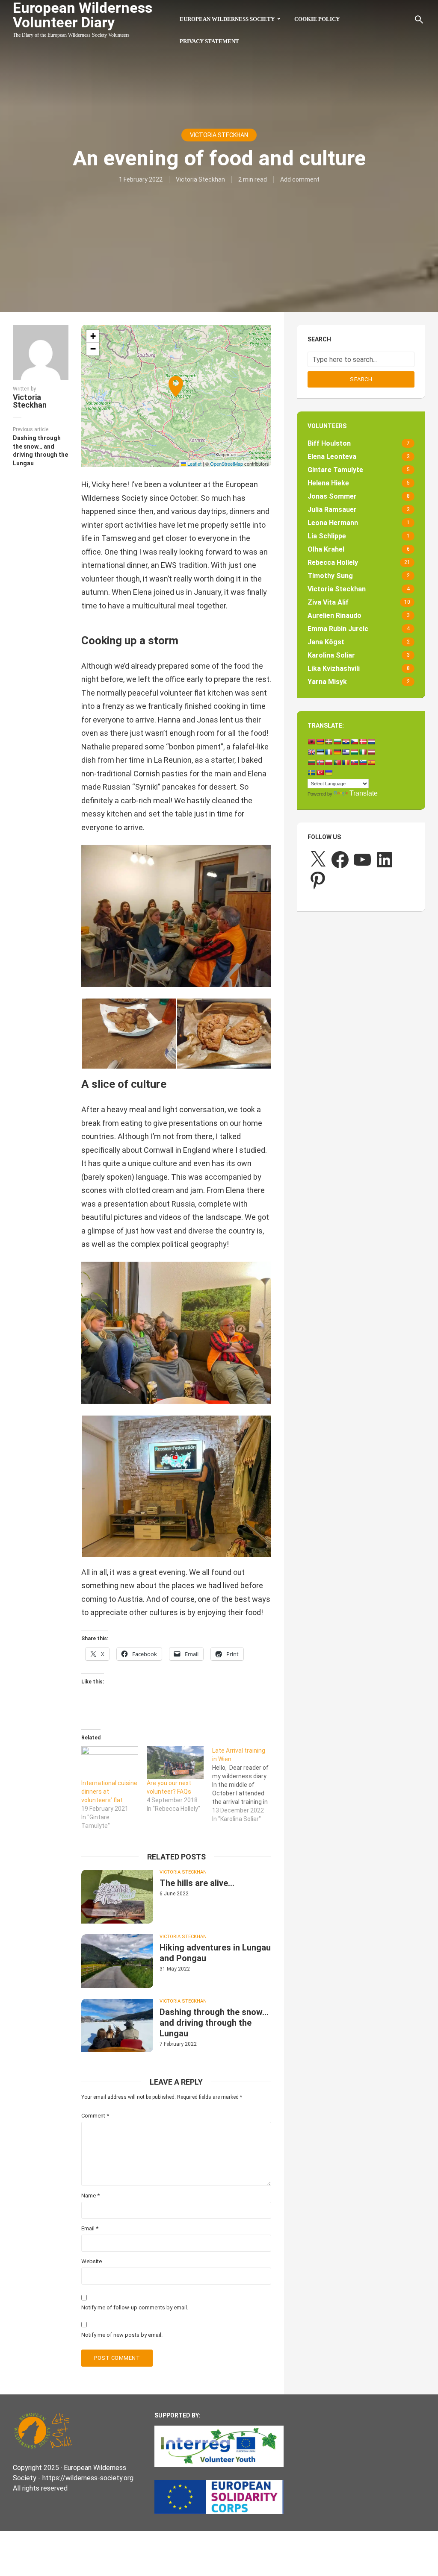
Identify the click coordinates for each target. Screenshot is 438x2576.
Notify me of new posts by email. (122, 2335)
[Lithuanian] (311, 762)
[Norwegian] (320, 762)
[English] (311, 752)
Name (90, 2196)
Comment (95, 2116)
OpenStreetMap (226, 464)
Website (92, 2261)
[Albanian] (311, 742)
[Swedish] (311, 773)
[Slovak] (354, 762)
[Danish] (363, 742)
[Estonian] (320, 752)
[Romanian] (346, 762)
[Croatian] (346, 742)
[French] (328, 752)
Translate (364, 793)
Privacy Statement (209, 41)
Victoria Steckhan (219, 135)
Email (90, 2228)
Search (361, 379)
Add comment (300, 179)
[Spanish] (371, 762)
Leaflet (194, 464)
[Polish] (328, 762)
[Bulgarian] (337, 742)
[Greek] (346, 752)
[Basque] (328, 742)
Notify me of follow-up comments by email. (135, 2307)
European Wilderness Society (227, 19)
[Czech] (354, 742)
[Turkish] (320, 773)
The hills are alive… (197, 1883)
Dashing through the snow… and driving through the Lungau (214, 2023)
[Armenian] (320, 742)
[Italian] (363, 752)
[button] (176, 396)
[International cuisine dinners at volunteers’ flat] (110, 1762)
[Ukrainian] (328, 773)
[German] (337, 752)
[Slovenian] (363, 762)
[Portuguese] (337, 762)
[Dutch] (371, 742)
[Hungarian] (354, 752)
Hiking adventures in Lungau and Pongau (215, 1953)
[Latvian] (371, 752)
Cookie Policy (317, 19)
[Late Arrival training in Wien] (245, 1785)
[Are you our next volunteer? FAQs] (175, 1762)
